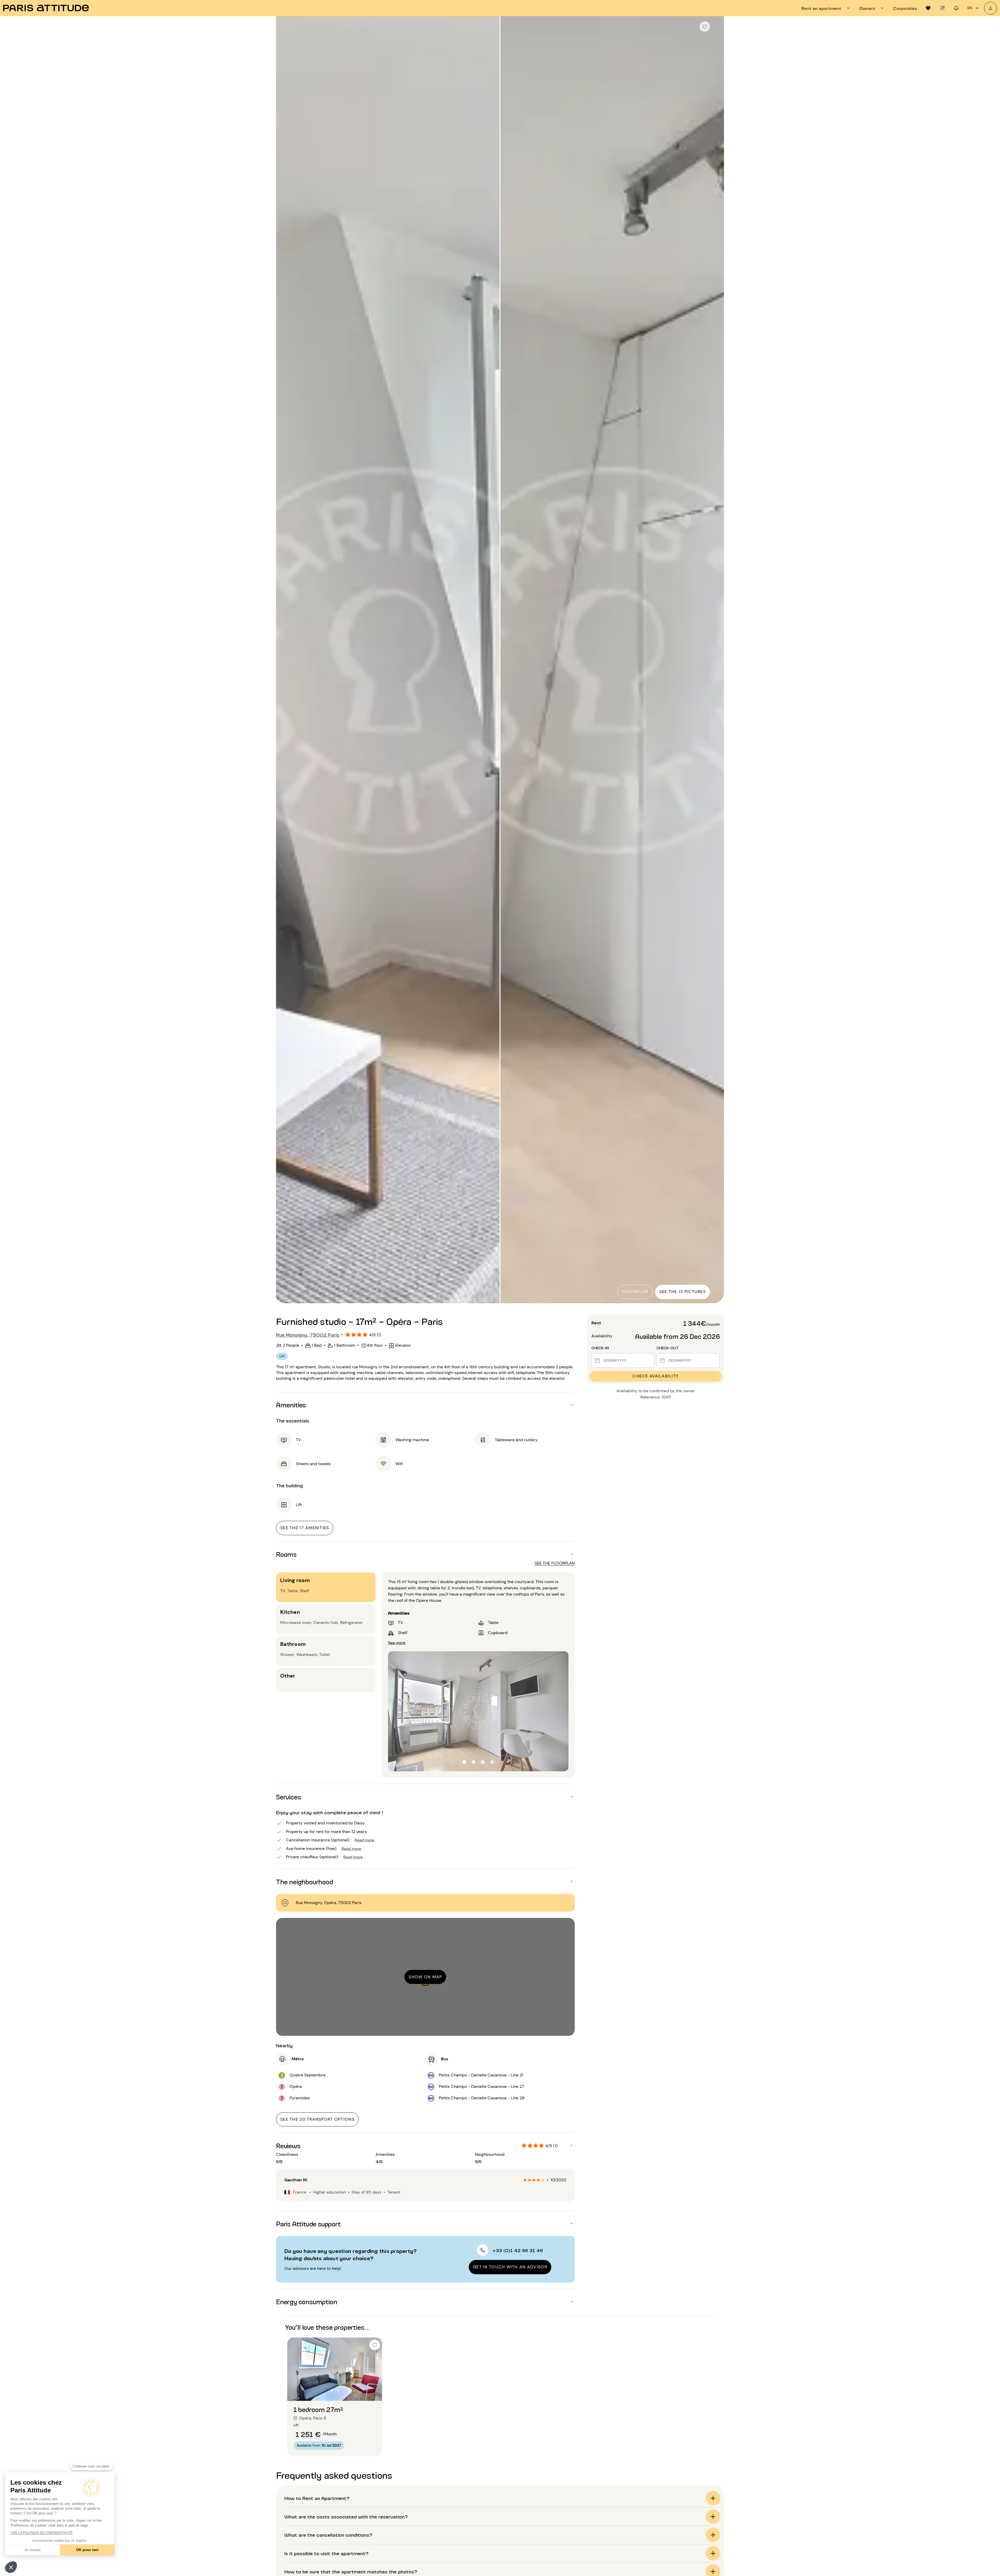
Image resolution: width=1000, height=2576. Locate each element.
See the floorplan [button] (555, 1563)
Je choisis (33, 2550)
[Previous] (285, 660)
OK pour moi (87, 2550)
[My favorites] (928, 8)
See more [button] (397, 1642)
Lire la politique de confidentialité (42, 2533)
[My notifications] (956, 8)
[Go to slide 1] (332, 2390)
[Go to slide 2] (338, 2390)
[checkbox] (705, 27)
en (970, 8)
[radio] (525, 2180)
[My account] (990, 8)
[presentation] (826, 8)
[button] (11, 2567)
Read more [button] (364, 1840)
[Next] (715, 660)
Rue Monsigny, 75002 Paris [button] (308, 1334)
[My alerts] (942, 8)
